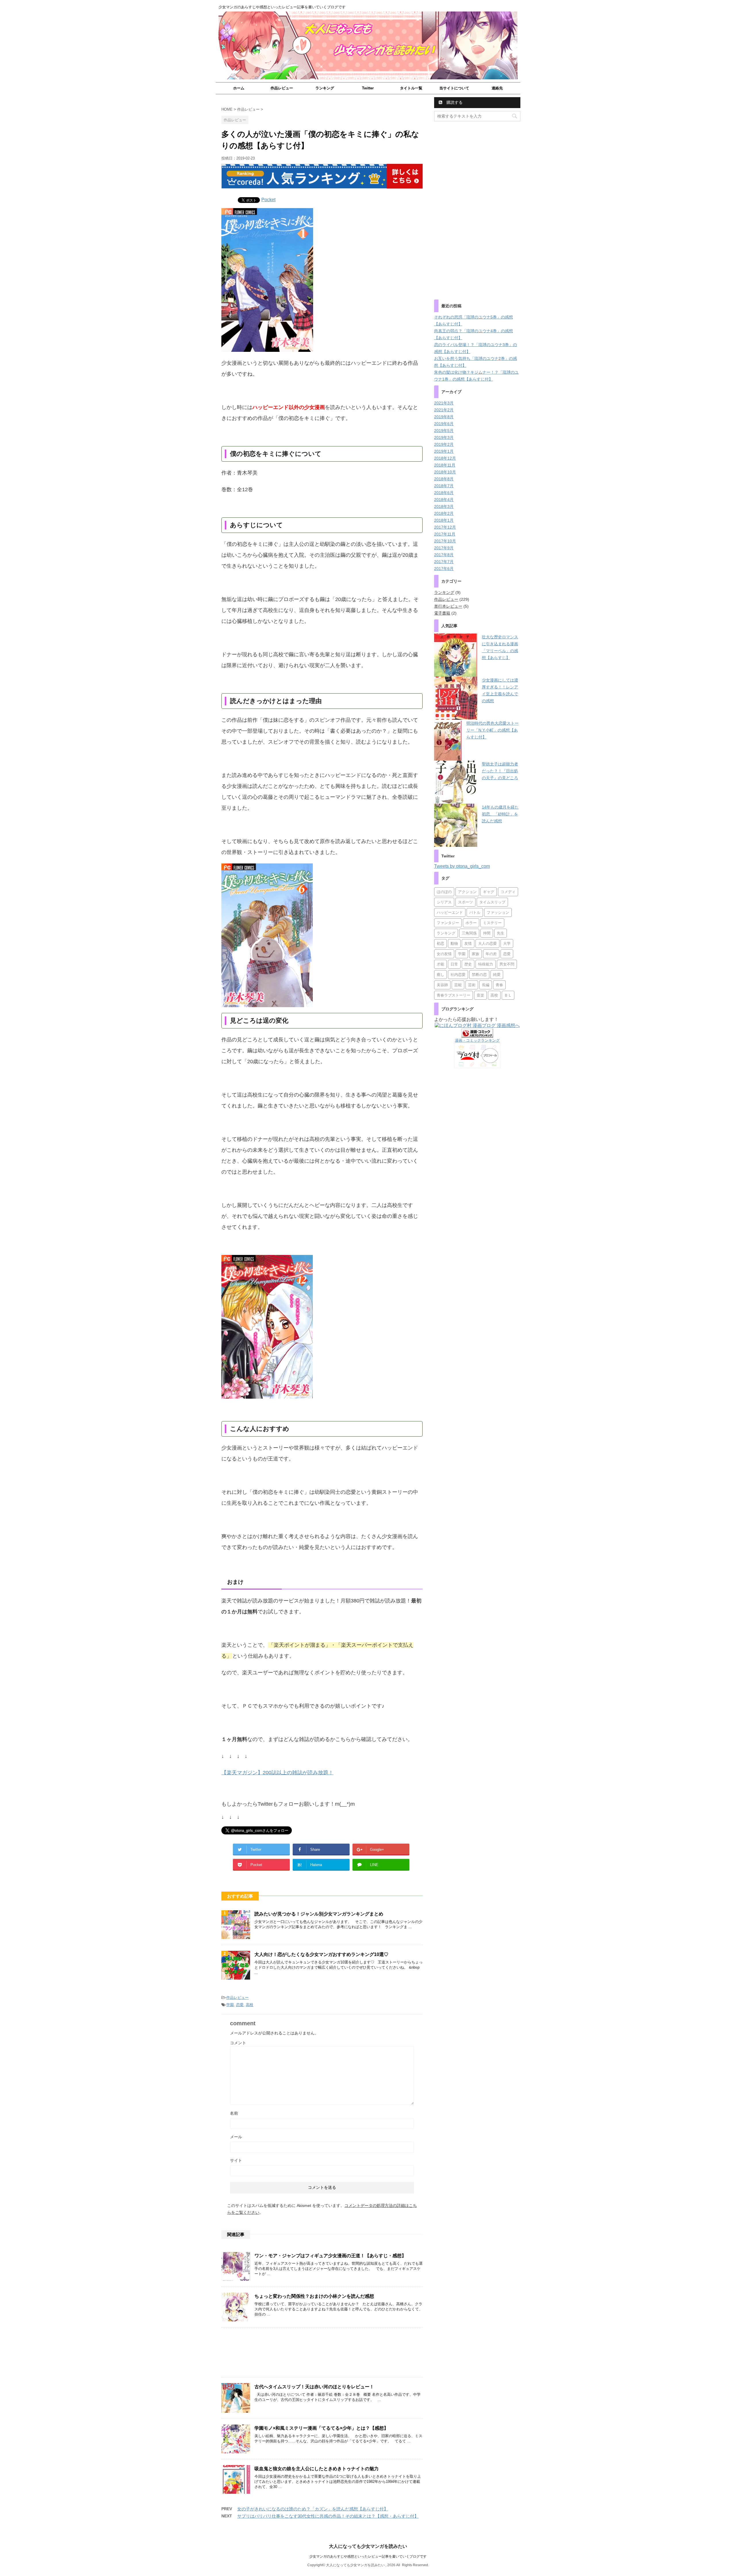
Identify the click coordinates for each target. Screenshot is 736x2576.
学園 (230, 2005)
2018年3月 (444, 506)
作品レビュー (282, 88)
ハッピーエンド (450, 912)
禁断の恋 (479, 975)
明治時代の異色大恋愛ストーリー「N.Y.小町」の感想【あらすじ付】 (492, 730)
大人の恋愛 (487, 944)
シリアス (444, 902)
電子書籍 (442, 613)
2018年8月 (444, 479)
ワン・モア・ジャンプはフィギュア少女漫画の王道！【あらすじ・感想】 (330, 2256)
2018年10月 (445, 472)
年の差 (491, 954)
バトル (475, 912)
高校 (250, 2005)
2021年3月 (444, 403)
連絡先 (497, 88)
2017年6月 (444, 569)
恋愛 (240, 2005)
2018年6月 (444, 493)
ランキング (325, 88)
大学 (507, 944)
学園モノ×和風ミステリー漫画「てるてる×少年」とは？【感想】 (321, 2428)
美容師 (442, 985)
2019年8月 (444, 417)
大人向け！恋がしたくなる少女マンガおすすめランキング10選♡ (321, 1954)
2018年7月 (444, 486)
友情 (468, 944)
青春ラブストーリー (454, 995)
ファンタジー (448, 923)
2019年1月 (444, 451)
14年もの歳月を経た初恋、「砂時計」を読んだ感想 (500, 814)
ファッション (498, 912)
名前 (234, 2113)
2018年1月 (444, 520)
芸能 (458, 985)
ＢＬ (508, 995)
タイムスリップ (492, 902)
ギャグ (489, 892)
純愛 (497, 975)
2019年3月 (444, 437)
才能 (440, 964)
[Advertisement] (322, 2354)
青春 (499, 985)
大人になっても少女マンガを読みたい (368, 2546)
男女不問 (507, 964)
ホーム (239, 88)
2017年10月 (445, 541)
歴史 (468, 964)
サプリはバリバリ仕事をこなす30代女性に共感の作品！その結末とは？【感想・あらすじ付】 (328, 2516)
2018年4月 (444, 500)
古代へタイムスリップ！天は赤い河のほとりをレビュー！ (314, 2387)
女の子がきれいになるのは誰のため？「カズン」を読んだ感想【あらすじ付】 (313, 2509)
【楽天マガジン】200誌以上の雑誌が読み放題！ (277, 1773)
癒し (440, 975)
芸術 (472, 985)
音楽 (480, 995)
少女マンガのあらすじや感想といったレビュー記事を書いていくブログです (368, 2556)
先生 (501, 933)
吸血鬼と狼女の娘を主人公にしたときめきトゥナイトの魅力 (317, 2469)
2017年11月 (445, 534)
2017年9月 (444, 548)
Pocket (268, 200)
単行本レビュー (448, 606)
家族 (476, 954)
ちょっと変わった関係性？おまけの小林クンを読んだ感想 (314, 2296)
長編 (486, 985)
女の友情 (444, 954)
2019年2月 (444, 444)
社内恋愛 (458, 975)
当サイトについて (454, 88)
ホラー (471, 923)
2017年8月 (444, 555)
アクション (467, 892)
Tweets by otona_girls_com (462, 866)
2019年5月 (444, 431)
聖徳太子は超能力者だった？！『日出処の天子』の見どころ (500, 771)
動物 (454, 944)
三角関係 (469, 933)
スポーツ (465, 902)
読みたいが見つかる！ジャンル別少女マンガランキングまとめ (319, 1914)
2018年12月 (445, 458)
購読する (454, 102)
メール (236, 2137)
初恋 (440, 944)
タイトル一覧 (411, 88)
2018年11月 (445, 465)
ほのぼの (444, 892)
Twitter (368, 88)
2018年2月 (444, 513)
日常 (454, 964)
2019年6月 (444, 424)
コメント (238, 2043)
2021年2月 (444, 410)
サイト (236, 2160)
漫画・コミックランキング (477, 1040)
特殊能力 (486, 964)
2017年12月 (445, 527)
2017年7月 (444, 562)
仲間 (487, 933)
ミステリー (492, 923)
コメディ (508, 892)
